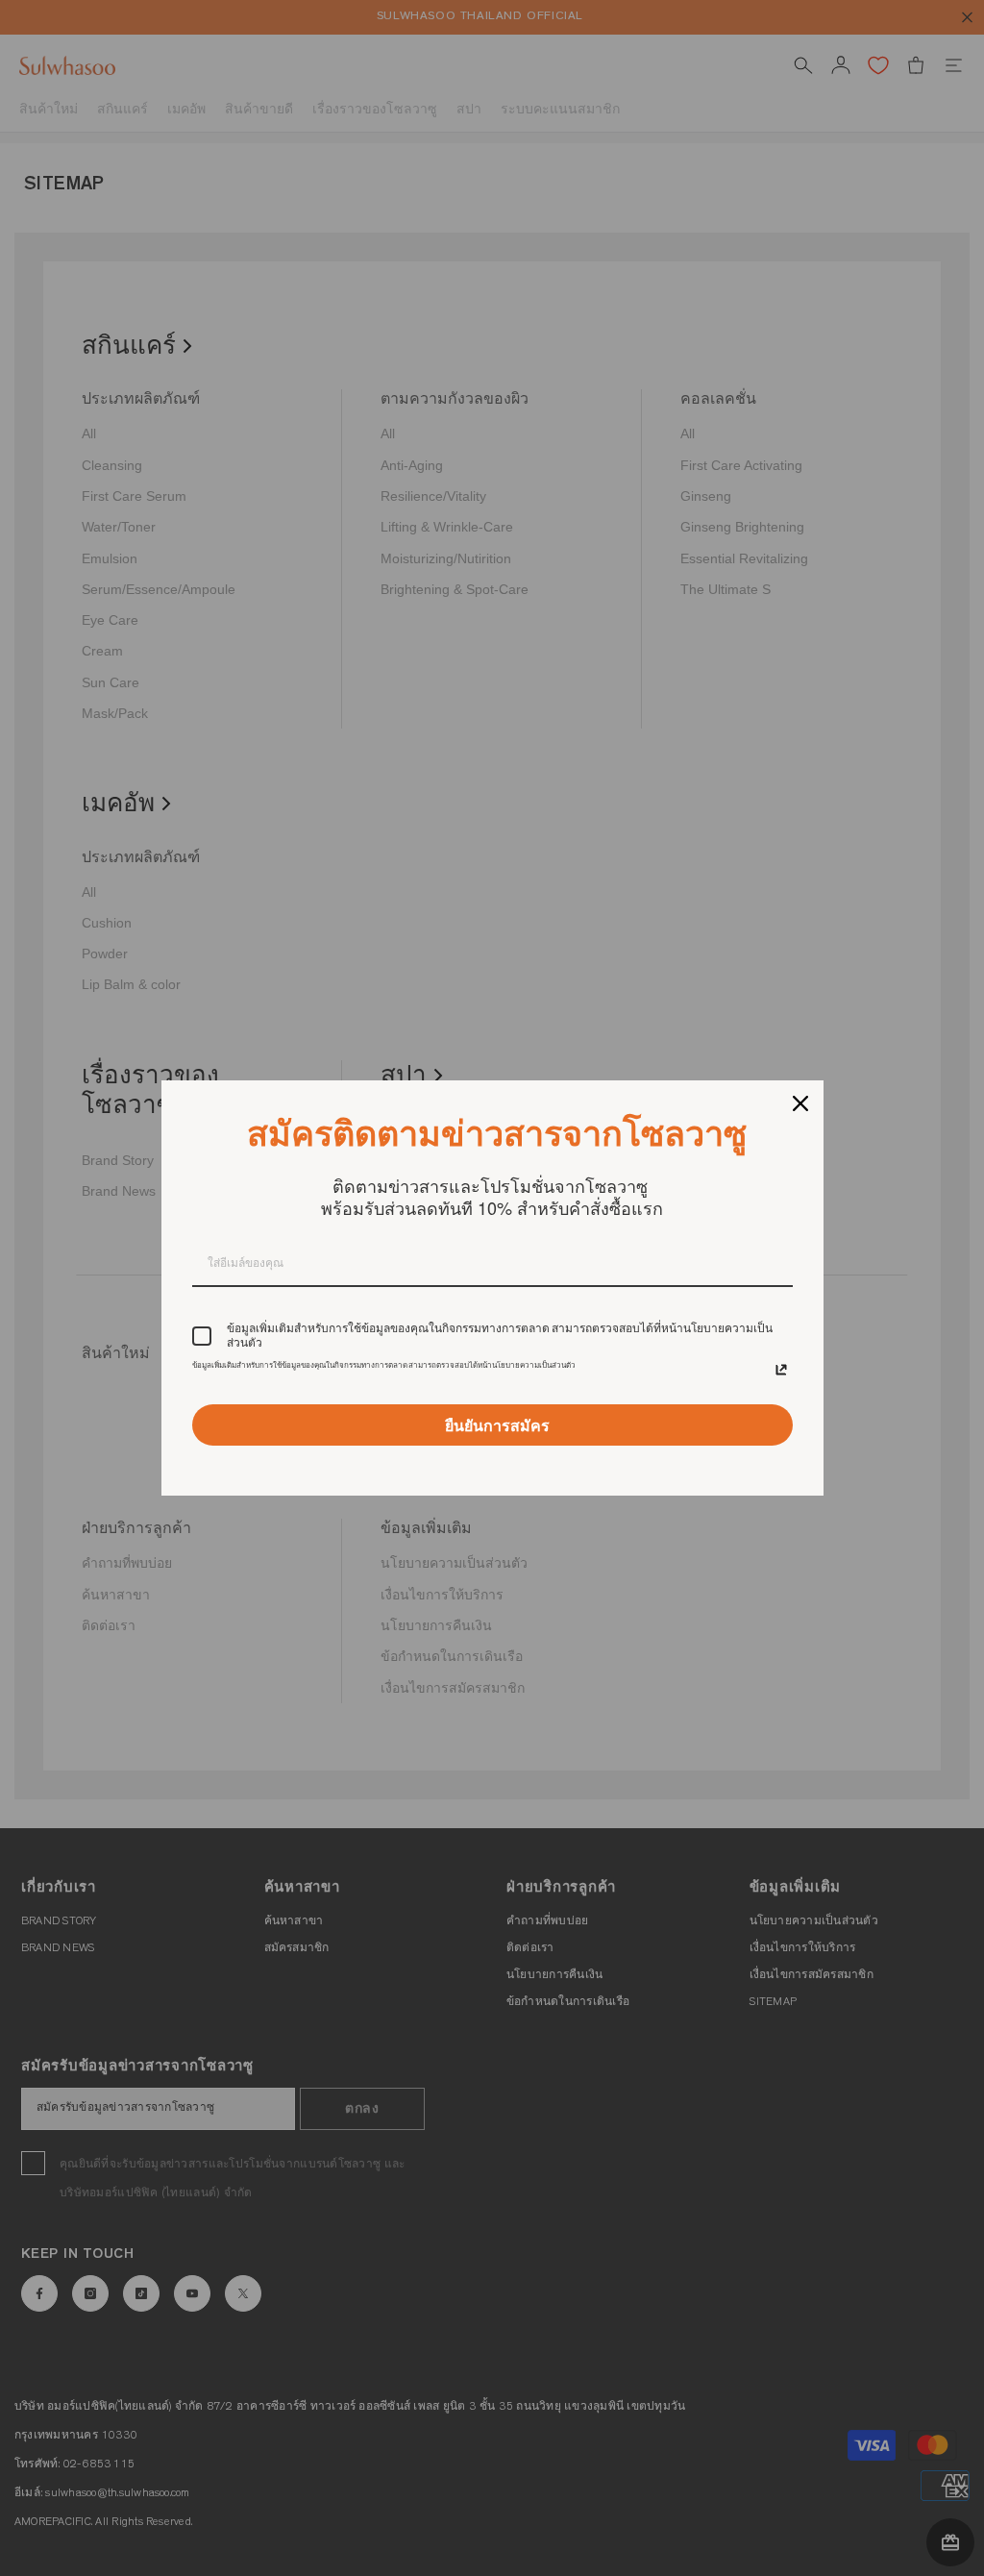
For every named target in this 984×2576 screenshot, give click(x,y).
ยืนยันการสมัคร (497, 1425)
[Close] (800, 1103)
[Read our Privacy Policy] (781, 1370)
